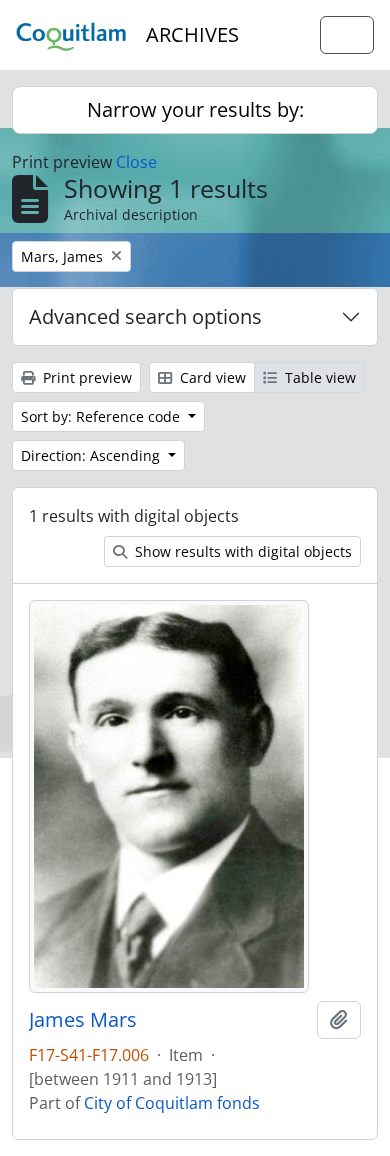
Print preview (85, 377)
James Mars (83, 1020)
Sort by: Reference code (102, 416)
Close (136, 162)
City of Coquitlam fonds (172, 1103)
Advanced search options (145, 316)
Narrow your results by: (195, 109)
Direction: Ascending (92, 455)
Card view (211, 377)
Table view (318, 377)
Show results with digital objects (241, 551)
